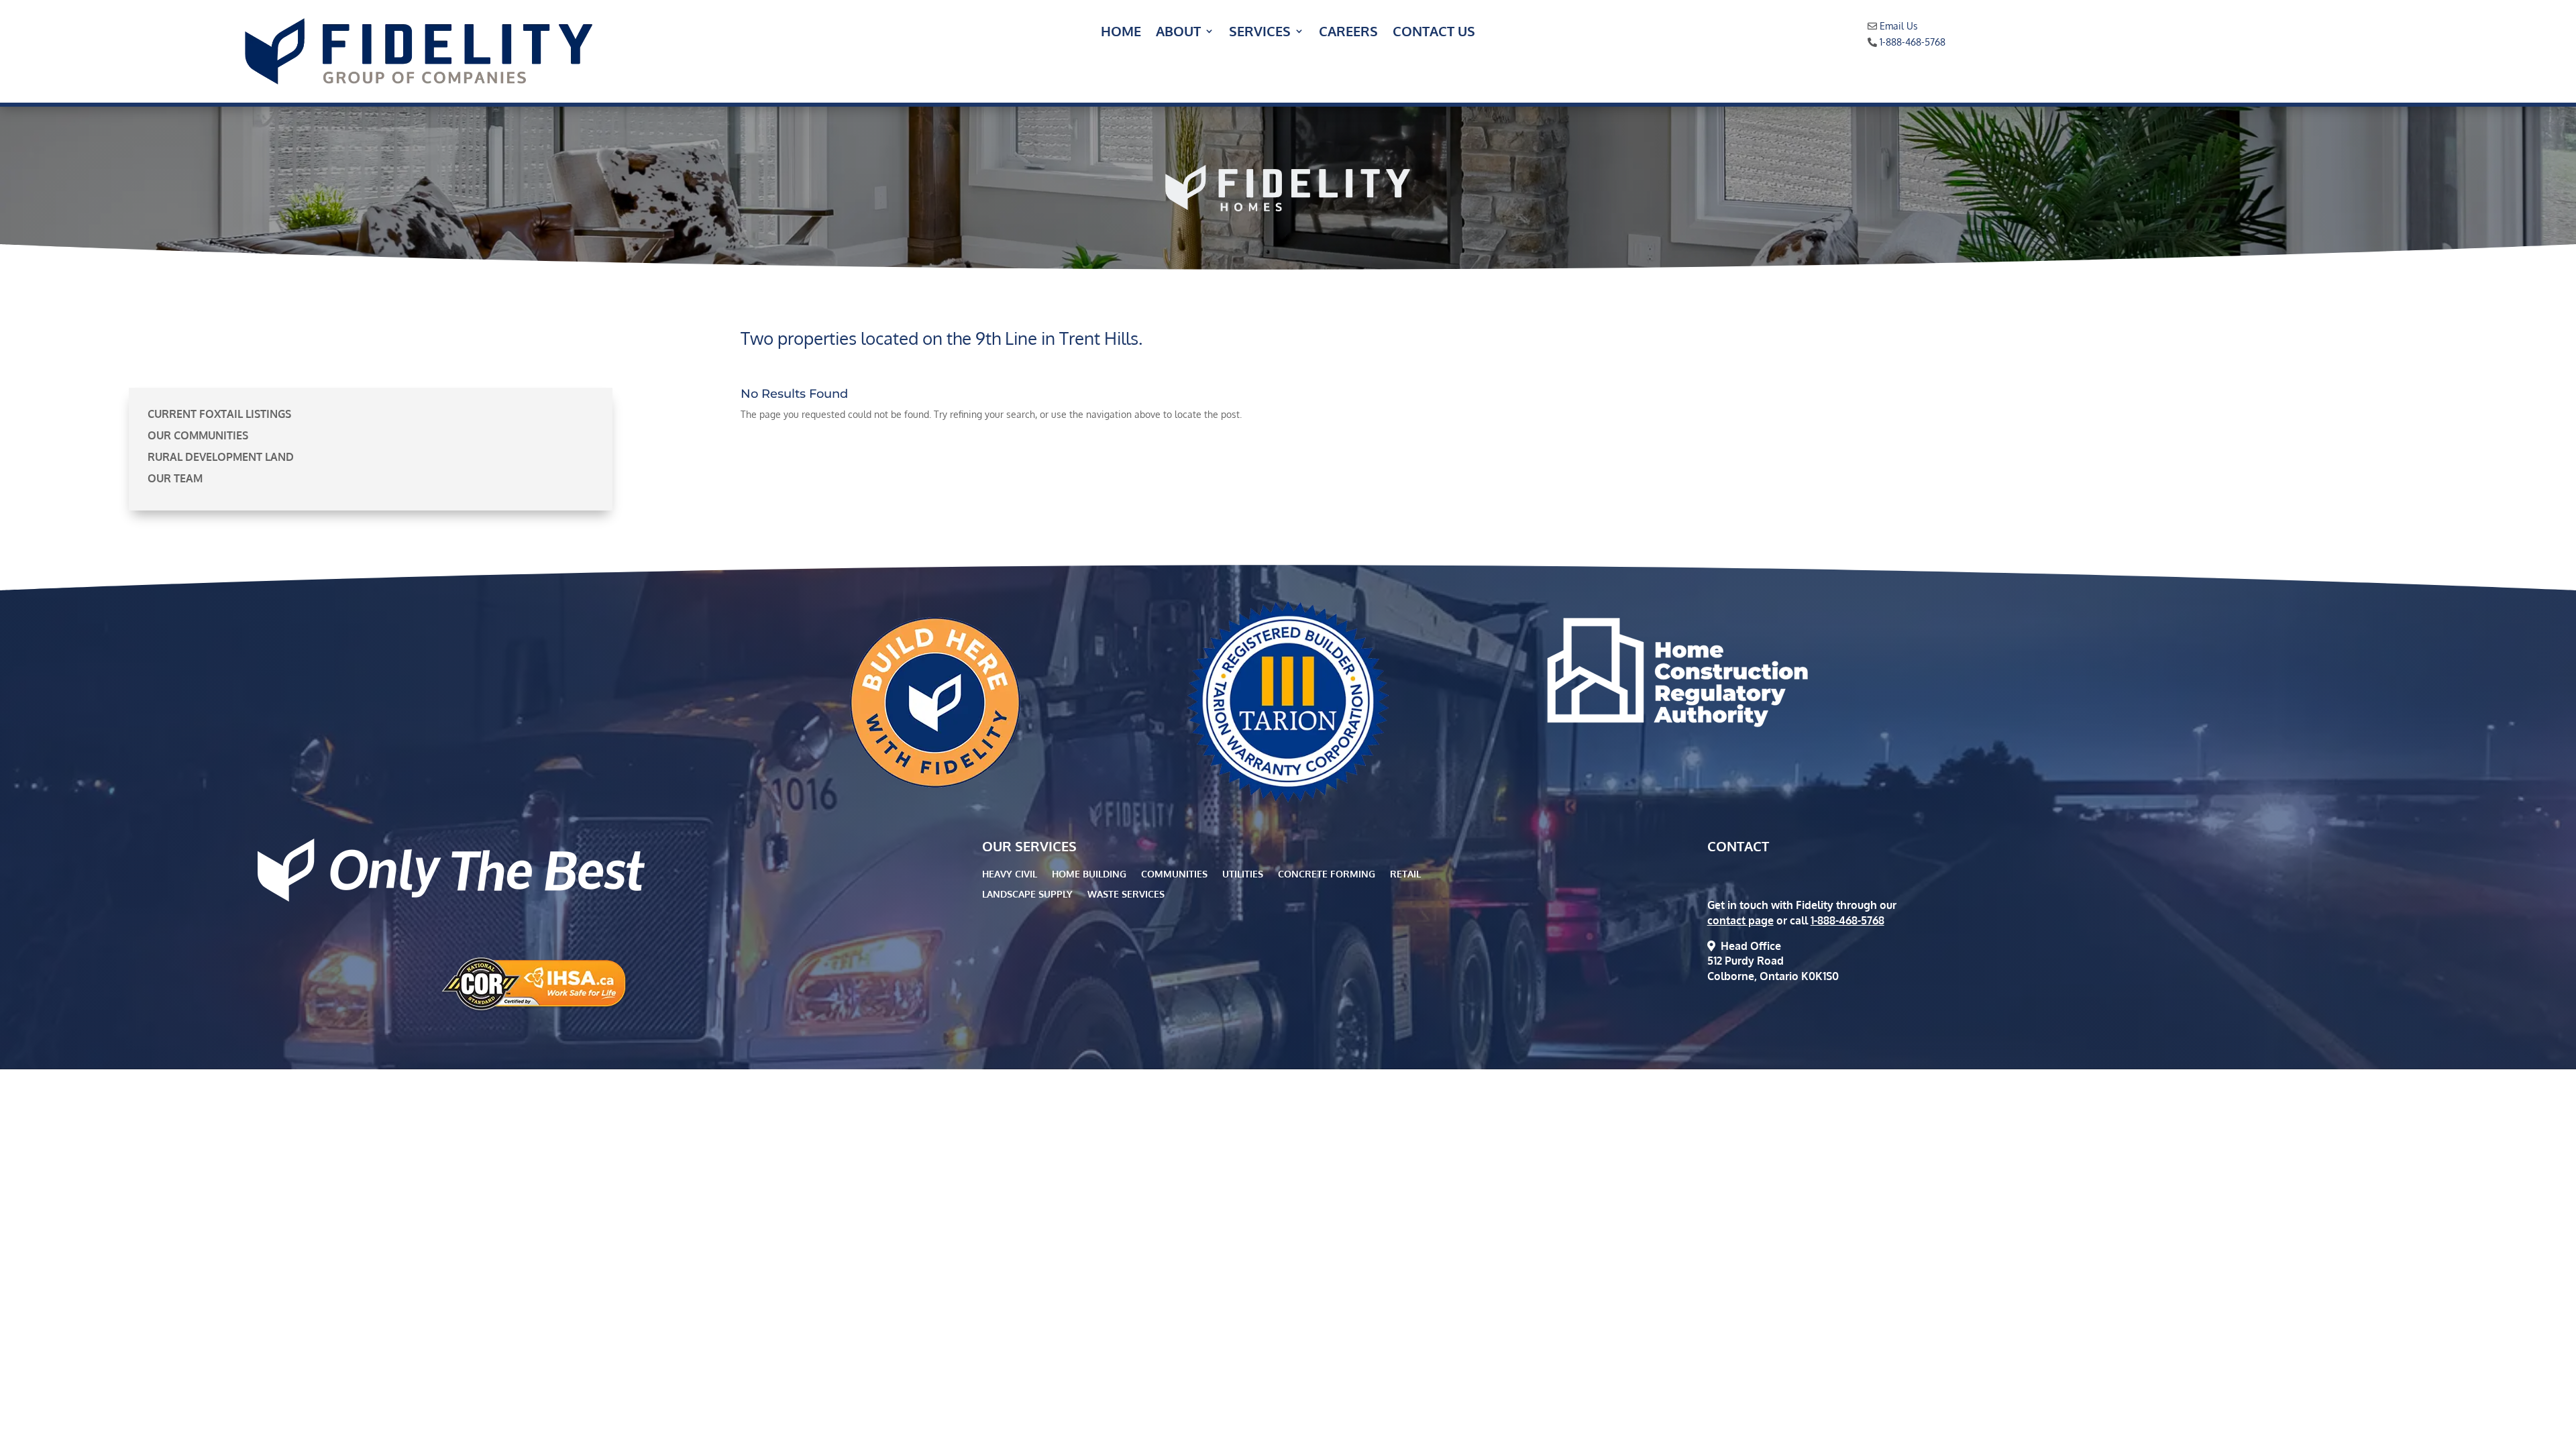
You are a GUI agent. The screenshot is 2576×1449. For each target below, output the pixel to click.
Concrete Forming (1327, 874)
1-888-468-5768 (1913, 42)
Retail (1405, 874)
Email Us (1899, 26)
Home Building (1089, 874)
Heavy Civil (1010, 874)
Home (1121, 33)
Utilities (1243, 874)
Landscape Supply (1027, 895)
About (1178, 33)
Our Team (175, 478)
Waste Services (1126, 895)
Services (1260, 33)
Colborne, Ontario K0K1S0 (1773, 976)
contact (1738, 846)
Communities (1174, 874)
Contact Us (1434, 33)
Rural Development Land (221, 457)
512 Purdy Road (1746, 961)
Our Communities (198, 435)
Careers (1348, 33)
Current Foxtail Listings (219, 414)
